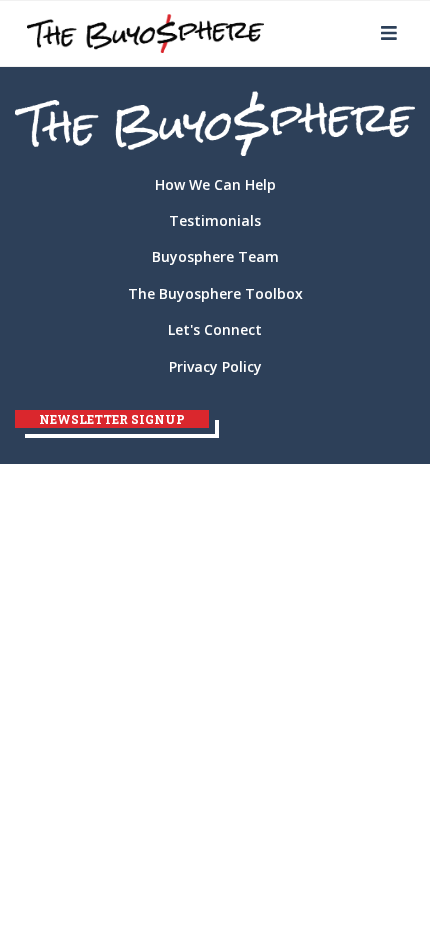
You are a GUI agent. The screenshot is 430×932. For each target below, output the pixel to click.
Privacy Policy (215, 366)
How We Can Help (215, 184)
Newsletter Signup (112, 419)
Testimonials (215, 220)
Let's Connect (215, 329)
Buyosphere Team (215, 256)
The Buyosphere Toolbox (215, 293)
